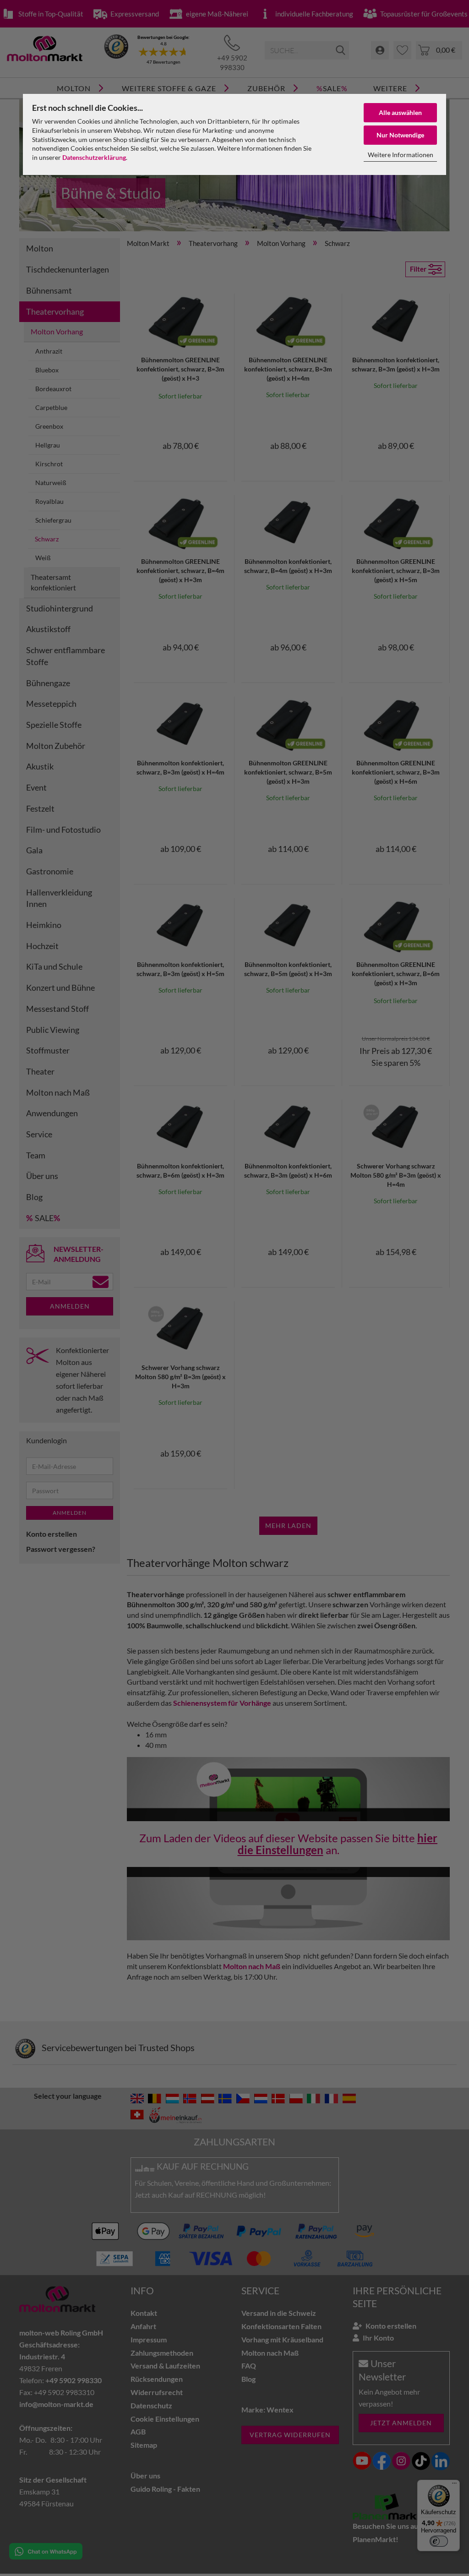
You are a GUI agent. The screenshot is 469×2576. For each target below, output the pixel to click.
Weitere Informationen (401, 155)
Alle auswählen (400, 112)
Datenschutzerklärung (94, 157)
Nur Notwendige (400, 135)
